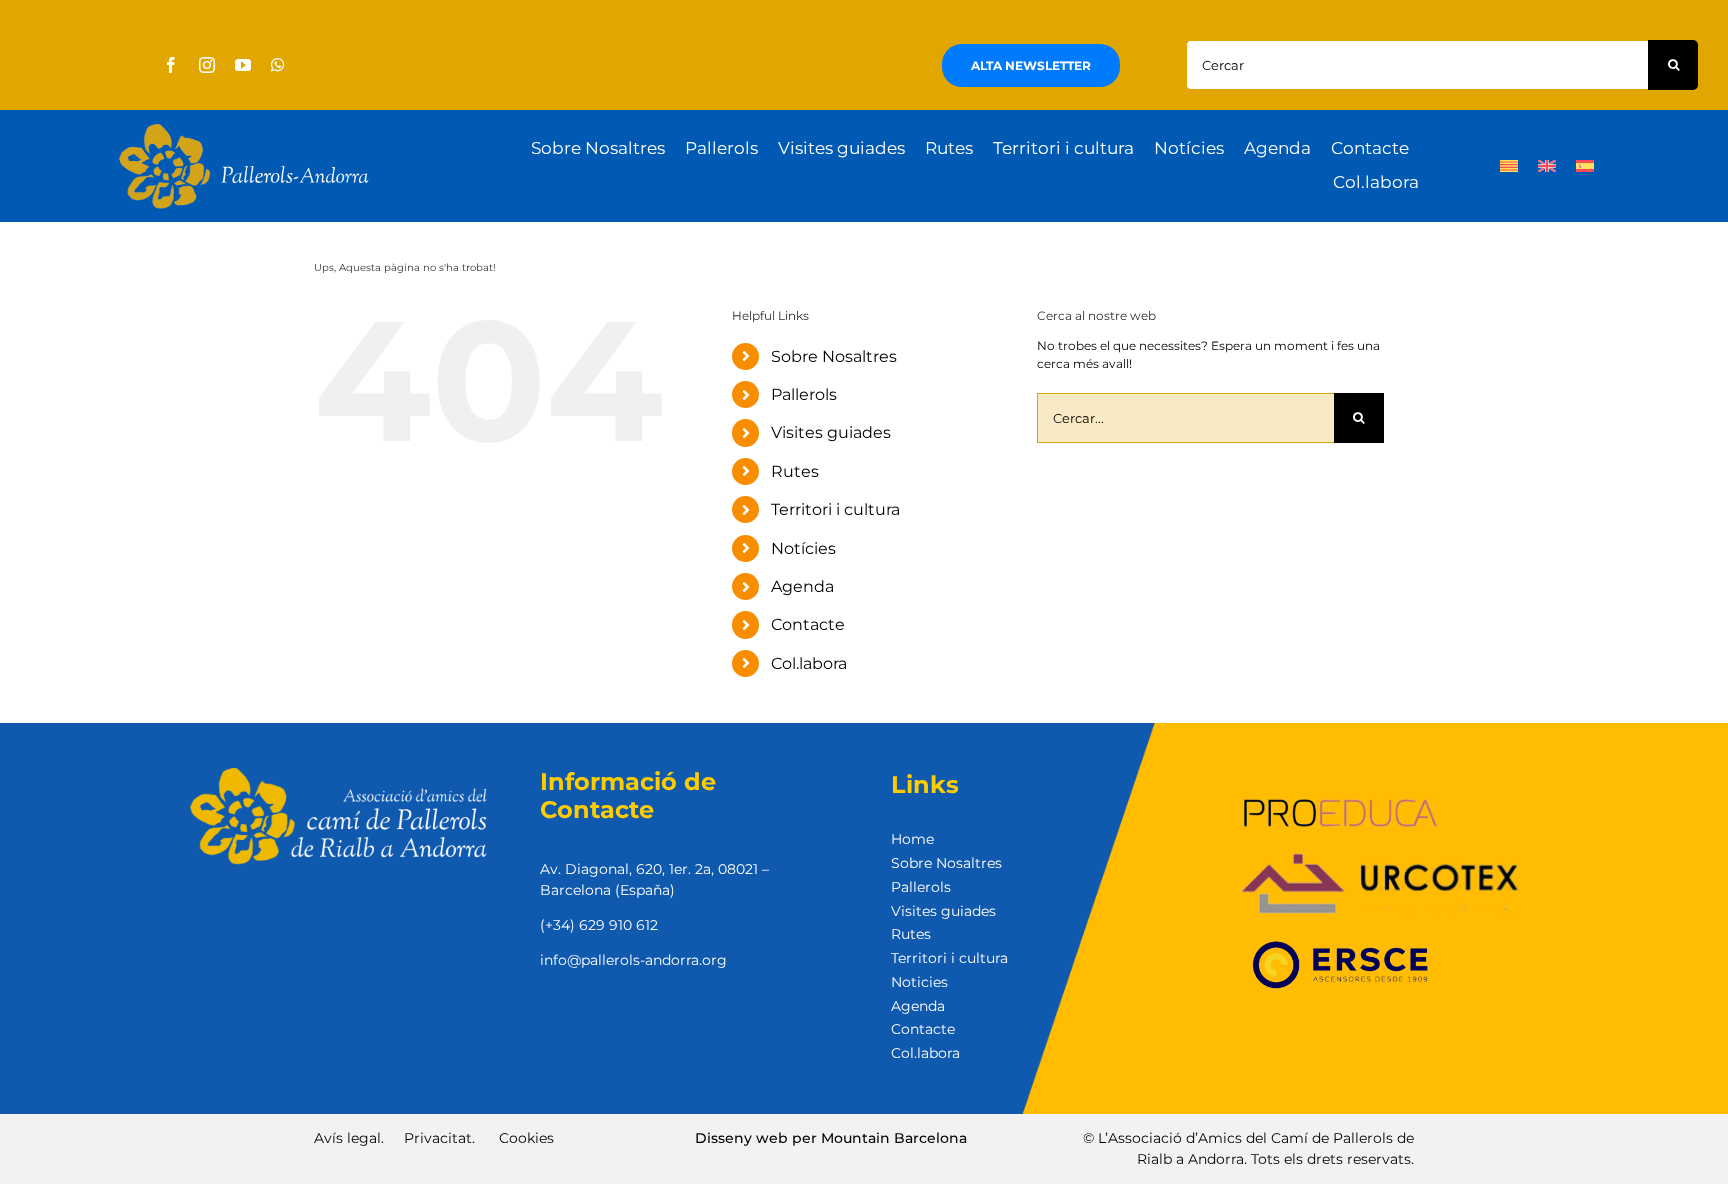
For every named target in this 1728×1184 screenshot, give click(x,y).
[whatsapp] (278, 65)
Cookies (526, 1138)
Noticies (919, 982)
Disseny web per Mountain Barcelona (831, 1138)
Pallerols (804, 394)
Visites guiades (831, 432)
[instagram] (207, 65)
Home (912, 839)
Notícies (803, 548)
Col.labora (809, 663)
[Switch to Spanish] (1585, 166)
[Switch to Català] (1509, 166)
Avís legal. (349, 1138)
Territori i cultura (835, 509)
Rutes (795, 471)
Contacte (808, 624)
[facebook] (171, 65)
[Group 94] (244, 129)
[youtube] (243, 65)
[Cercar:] (1417, 63)
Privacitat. (439, 1138)
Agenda (802, 586)
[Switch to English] (1547, 166)
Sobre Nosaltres (834, 356)
